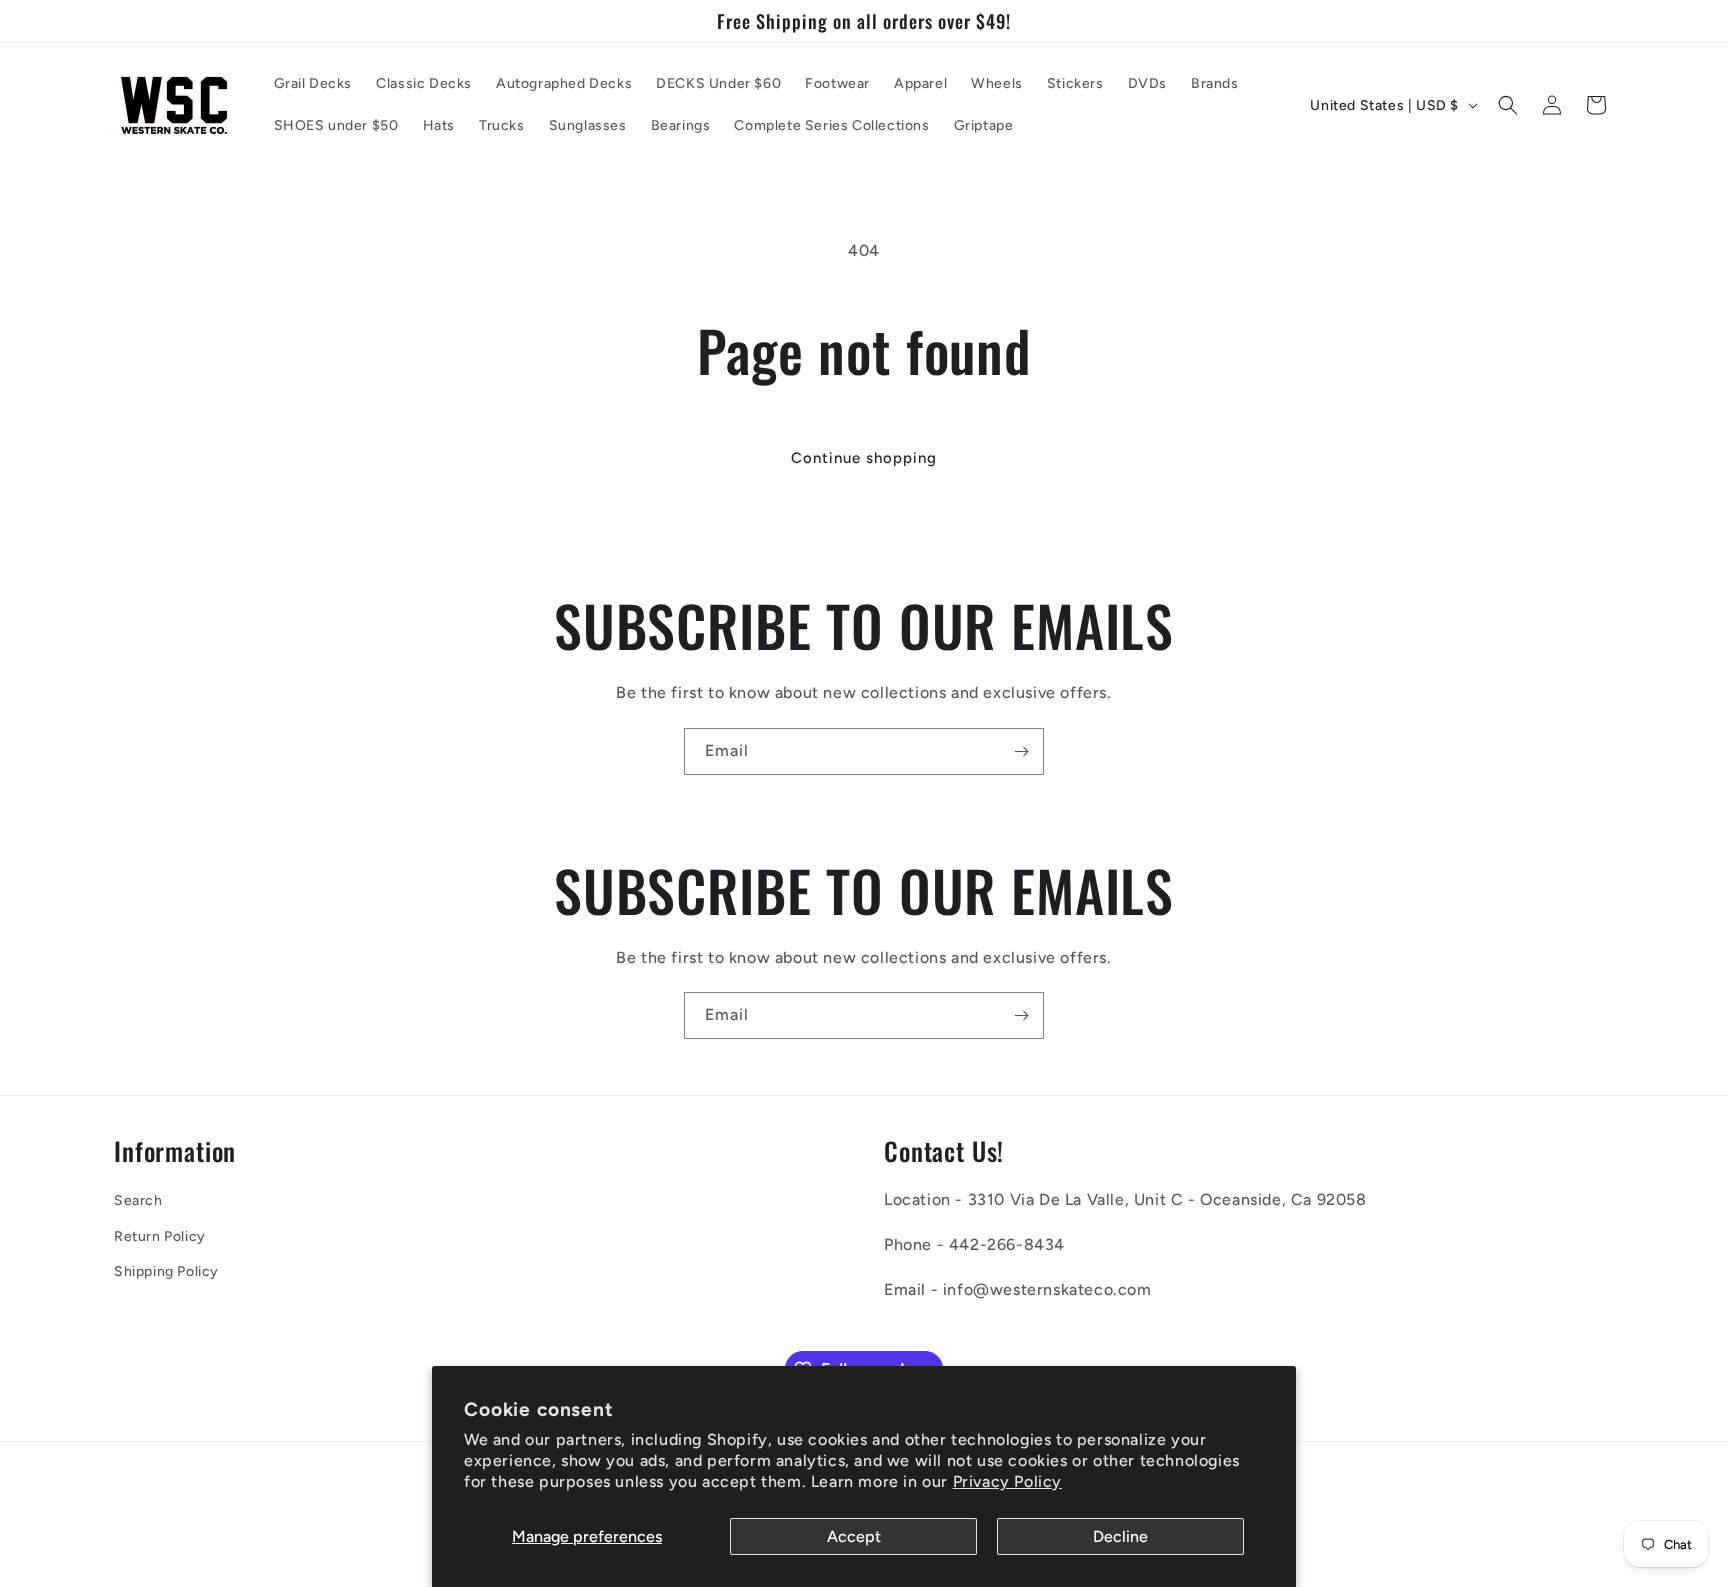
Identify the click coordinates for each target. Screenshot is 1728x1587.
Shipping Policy (166, 1271)
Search (138, 1201)
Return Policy (160, 1236)
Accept (854, 1536)
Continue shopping (864, 458)
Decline (1120, 1536)
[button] (1508, 105)
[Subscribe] (1021, 751)
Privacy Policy (1007, 1481)
